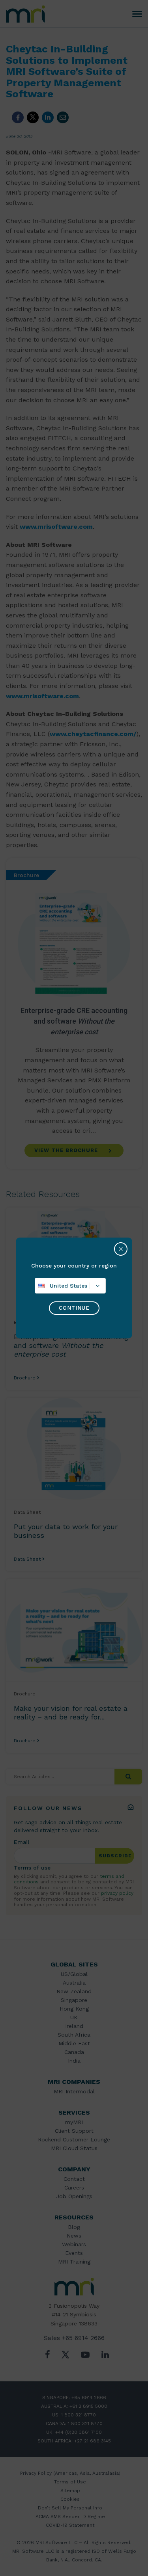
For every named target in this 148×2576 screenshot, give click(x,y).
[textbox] (70, 1286)
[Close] (121, 1249)
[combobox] (70, 1286)
